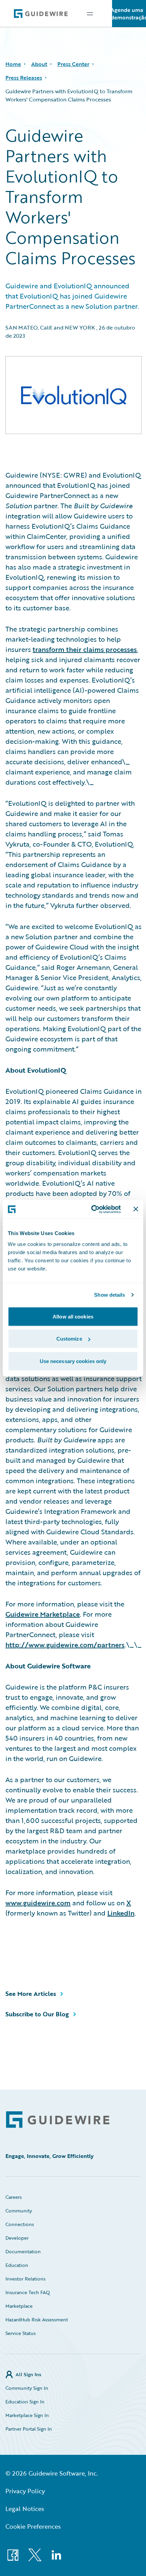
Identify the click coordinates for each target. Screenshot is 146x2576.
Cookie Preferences (33, 2526)
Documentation (23, 2251)
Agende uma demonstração (129, 14)
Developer (17, 2238)
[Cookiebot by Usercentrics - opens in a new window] (92, 1209)
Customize (69, 1339)
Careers (14, 2197)
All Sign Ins (28, 2374)
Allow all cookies (73, 1316)
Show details (109, 1295)
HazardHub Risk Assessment (37, 2319)
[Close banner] (136, 1209)
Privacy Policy (25, 2491)
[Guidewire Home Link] (58, 2120)
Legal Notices (25, 2509)
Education (17, 2265)
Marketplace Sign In (27, 2415)
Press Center (73, 64)
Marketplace (19, 2306)
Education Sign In (25, 2402)
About (39, 64)
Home (13, 64)
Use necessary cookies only (73, 1361)
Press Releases (24, 78)
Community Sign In (27, 2388)
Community (19, 2211)
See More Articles (31, 1994)
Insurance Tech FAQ (28, 2292)
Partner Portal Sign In (29, 2429)
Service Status (21, 2333)
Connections (20, 2224)
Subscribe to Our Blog (37, 2014)
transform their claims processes (85, 649)
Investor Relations (25, 2279)
